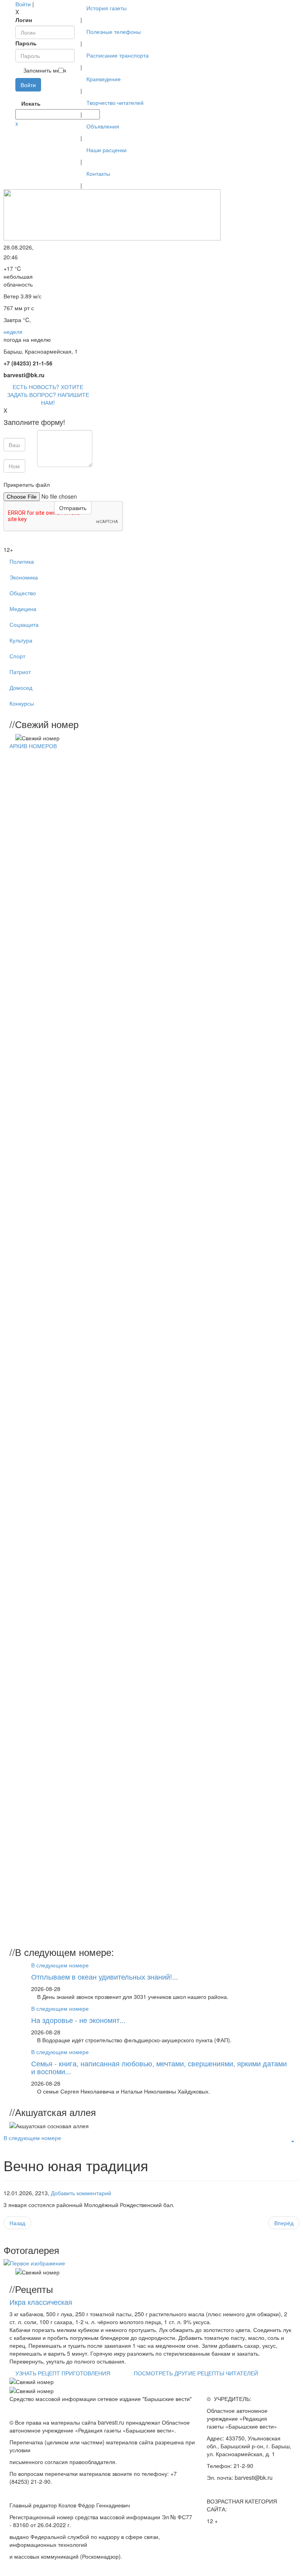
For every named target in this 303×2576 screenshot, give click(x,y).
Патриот (20, 672)
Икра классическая (41, 2302)
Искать (24, 103)
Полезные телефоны (114, 32)
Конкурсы (22, 703)
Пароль (26, 43)
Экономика (24, 577)
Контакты (98, 173)
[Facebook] (16, 95)
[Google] (19, 95)
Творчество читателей (115, 102)
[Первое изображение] (34, 2263)
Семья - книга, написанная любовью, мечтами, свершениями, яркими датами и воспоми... (159, 2067)
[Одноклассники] (26, 95)
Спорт (17, 656)
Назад (17, 2223)
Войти (23, 4)
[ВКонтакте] (29, 95)
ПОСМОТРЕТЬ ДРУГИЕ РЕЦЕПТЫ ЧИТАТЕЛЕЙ (196, 2373)
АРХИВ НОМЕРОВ (33, 746)
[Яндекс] (32, 95)
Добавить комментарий (81, 2193)
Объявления (103, 126)
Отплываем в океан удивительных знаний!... (105, 1976)
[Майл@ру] (22, 95)
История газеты (107, 8)
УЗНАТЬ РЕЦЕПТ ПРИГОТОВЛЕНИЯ (63, 2373)
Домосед (21, 687)
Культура (21, 640)
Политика (22, 561)
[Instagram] (35, 95)
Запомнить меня (45, 70)
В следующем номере (60, 1965)
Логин (24, 20)
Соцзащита (24, 624)
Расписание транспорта (118, 55)
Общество (23, 593)
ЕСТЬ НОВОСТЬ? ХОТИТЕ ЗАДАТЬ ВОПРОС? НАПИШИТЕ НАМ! (48, 395)
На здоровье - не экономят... (78, 2020)
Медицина (23, 609)
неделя (13, 332)
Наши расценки (107, 150)
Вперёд (284, 2223)
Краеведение (104, 79)
